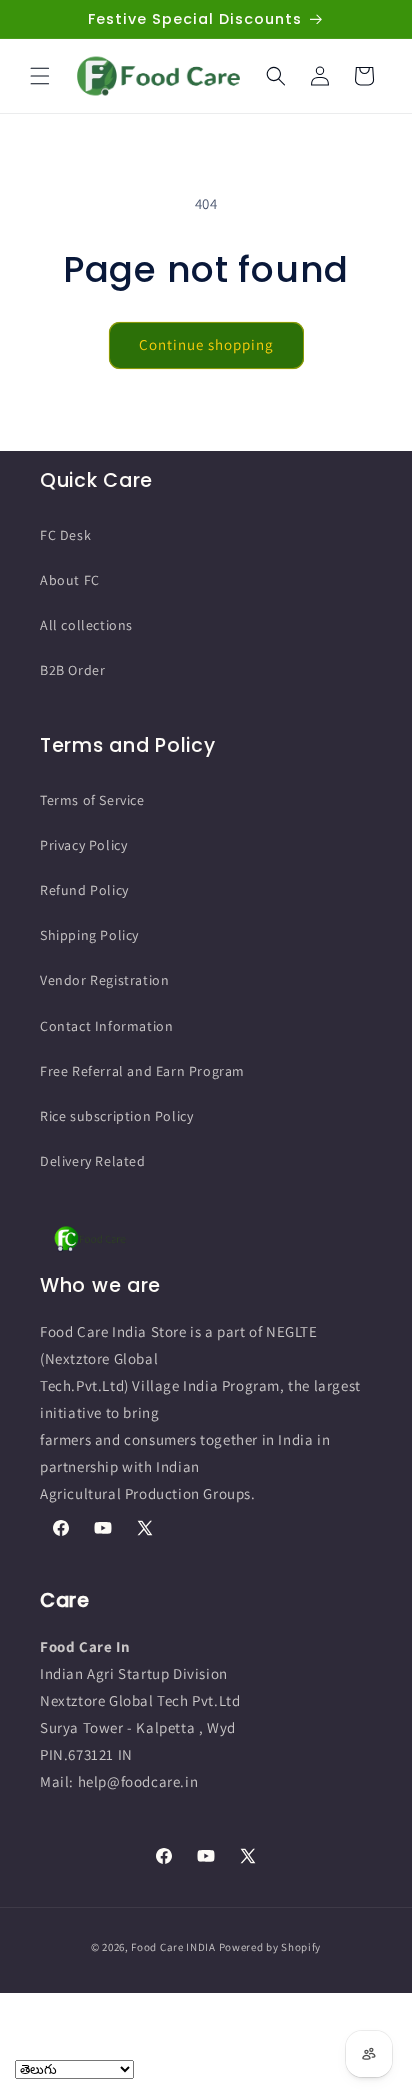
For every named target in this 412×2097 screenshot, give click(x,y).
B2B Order (72, 670)
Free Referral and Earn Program (142, 1071)
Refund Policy (84, 890)
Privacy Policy (83, 845)
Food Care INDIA (173, 1947)
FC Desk (65, 535)
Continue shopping (206, 344)
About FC (70, 580)
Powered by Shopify (270, 1947)
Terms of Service (92, 800)
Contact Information (106, 1026)
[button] (40, 76)
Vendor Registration (104, 980)
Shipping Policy (89, 935)
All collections (86, 625)
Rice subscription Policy (116, 1116)
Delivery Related (93, 1161)
